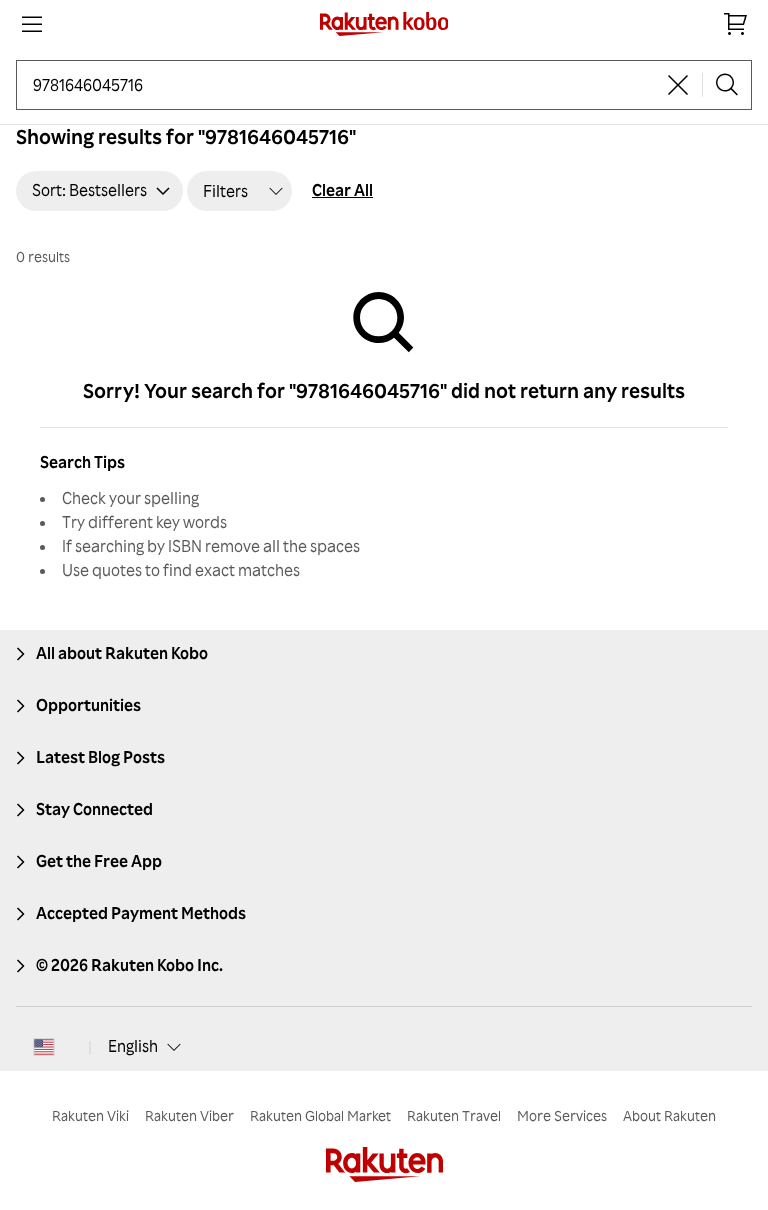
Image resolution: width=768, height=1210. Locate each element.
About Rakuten (669, 1115)
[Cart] (736, 24)
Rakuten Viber (189, 1115)
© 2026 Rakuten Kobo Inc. (129, 965)
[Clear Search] (678, 85)
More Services (562, 1115)
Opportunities (88, 705)
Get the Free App (99, 861)
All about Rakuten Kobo (122, 653)
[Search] (727, 85)
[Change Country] (44, 1047)
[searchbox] (343, 85)
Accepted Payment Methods (141, 913)
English (133, 1046)
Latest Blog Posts (100, 757)
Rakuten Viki (90, 1115)
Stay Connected (94, 809)
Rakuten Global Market (320, 1115)
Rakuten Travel (454, 1115)
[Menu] (32, 24)
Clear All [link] (342, 190)
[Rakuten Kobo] (384, 24)
